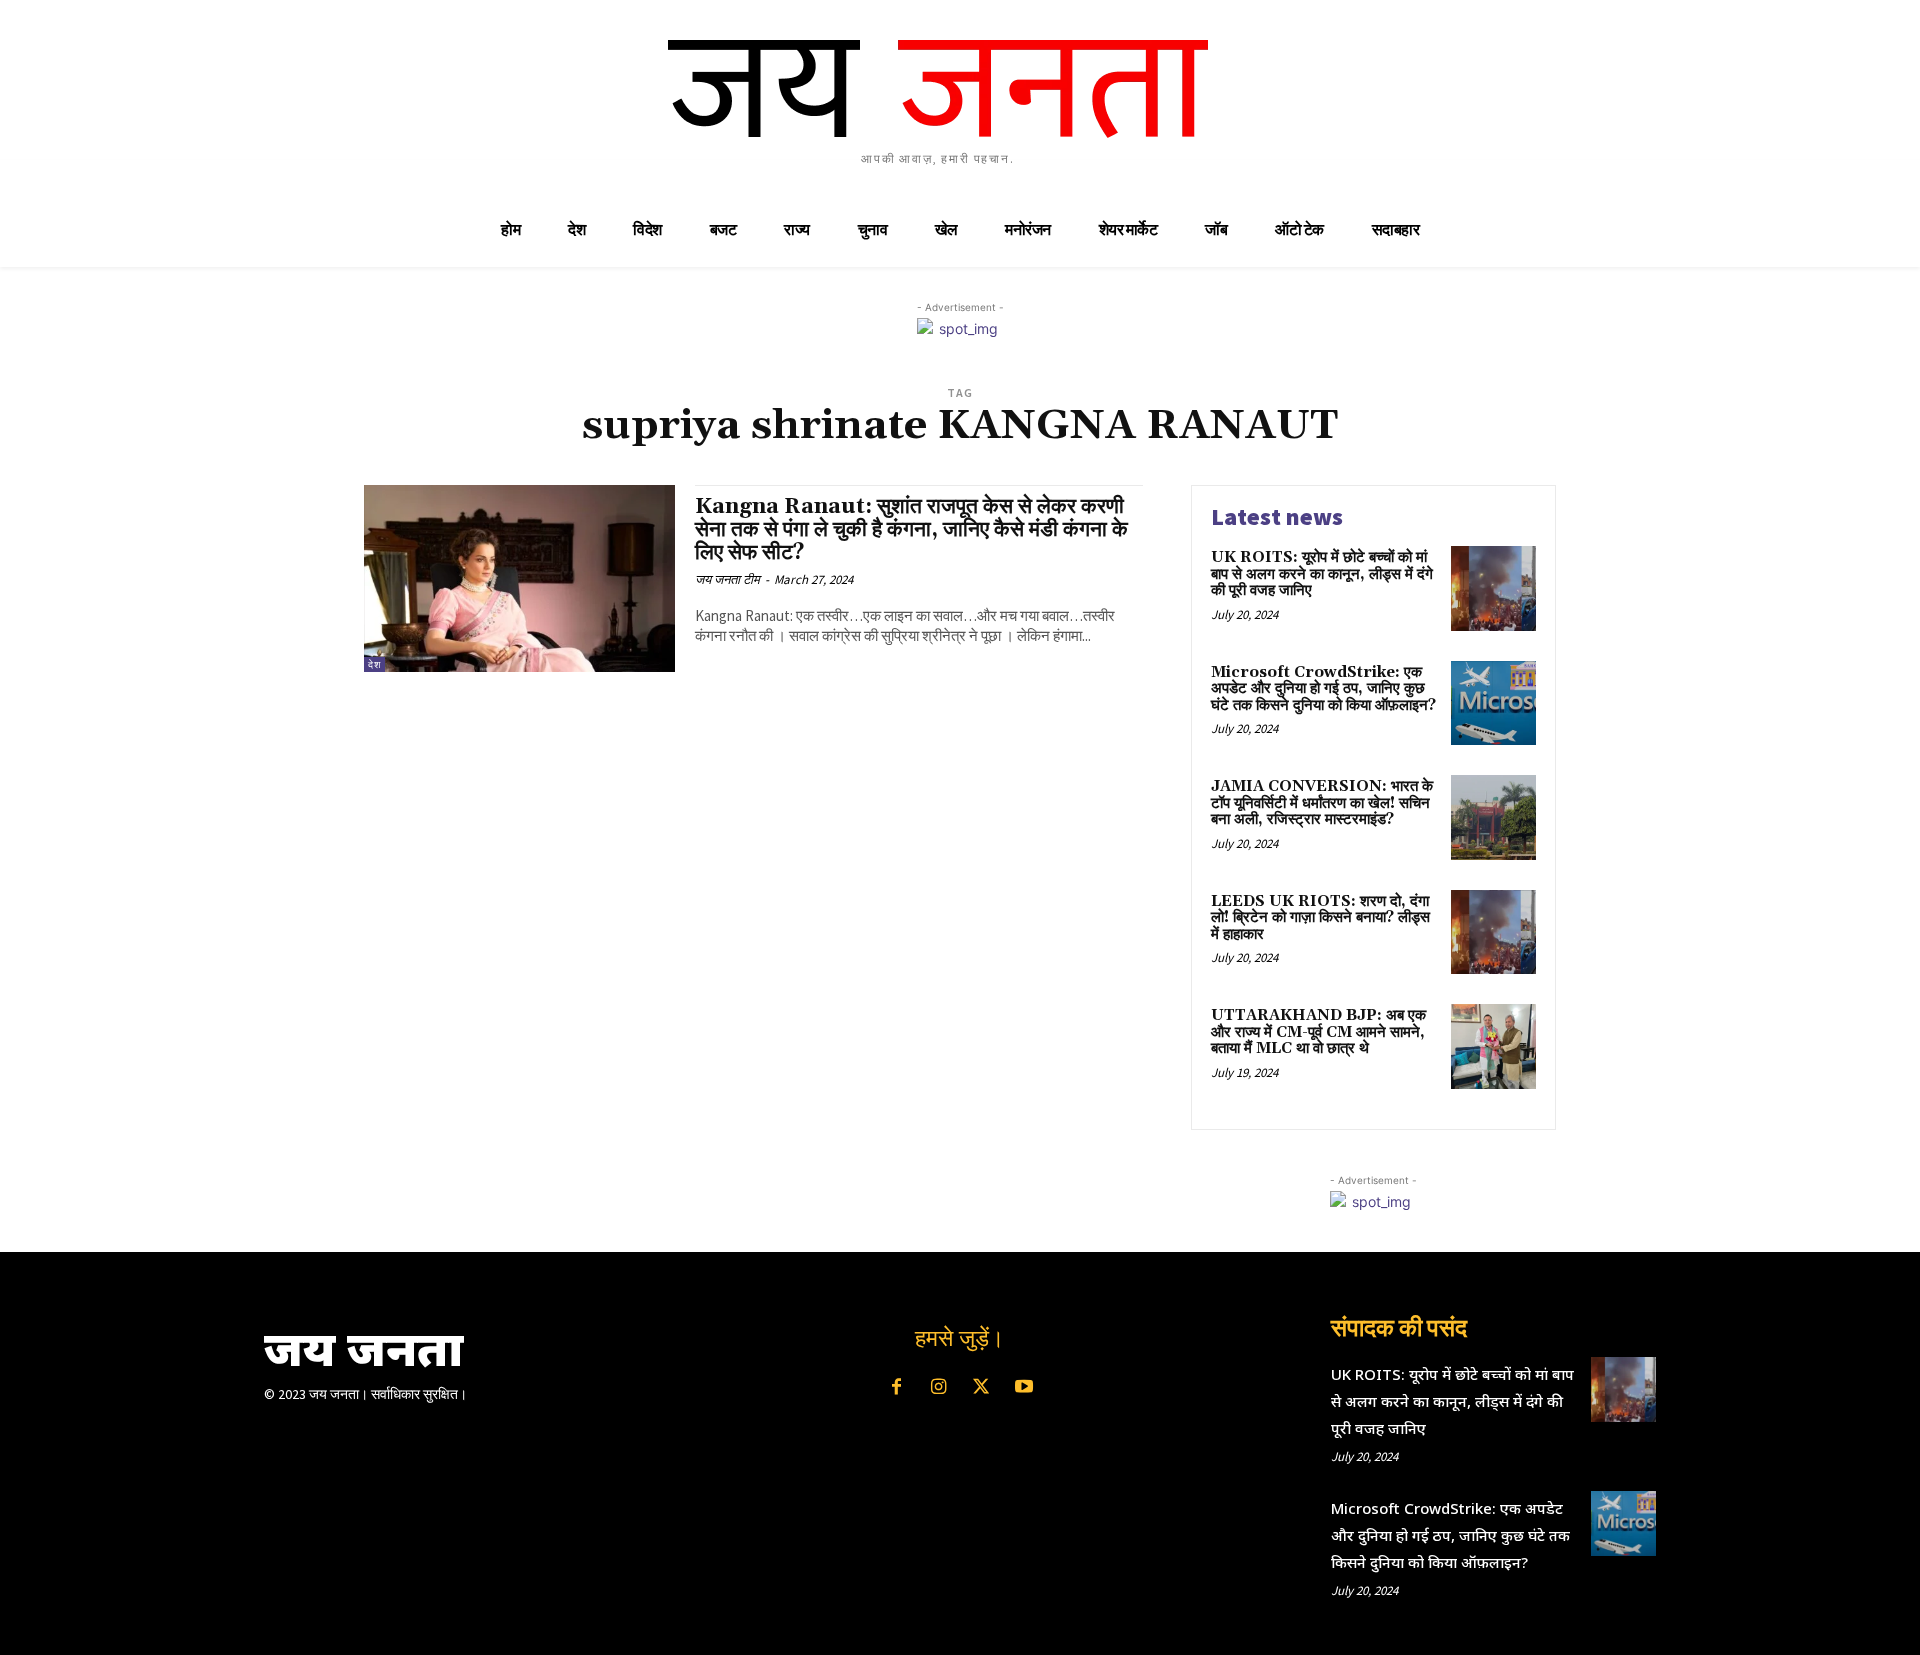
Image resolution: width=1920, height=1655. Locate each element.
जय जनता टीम (727, 579)
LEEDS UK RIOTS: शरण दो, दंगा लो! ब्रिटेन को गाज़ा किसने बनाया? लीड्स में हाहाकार (1320, 918)
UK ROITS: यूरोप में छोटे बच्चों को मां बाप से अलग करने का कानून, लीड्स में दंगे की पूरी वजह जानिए (1322, 574)
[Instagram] (939, 1388)
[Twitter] (981, 1388)
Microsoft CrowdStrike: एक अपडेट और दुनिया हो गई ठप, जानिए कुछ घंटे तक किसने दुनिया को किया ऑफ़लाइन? (1323, 689)
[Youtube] (1023, 1388)
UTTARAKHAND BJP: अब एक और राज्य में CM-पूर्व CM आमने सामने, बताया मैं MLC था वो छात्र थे (1318, 1032)
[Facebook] (896, 1388)
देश (374, 664)
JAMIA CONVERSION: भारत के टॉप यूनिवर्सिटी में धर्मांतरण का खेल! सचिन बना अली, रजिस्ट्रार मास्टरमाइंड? (1322, 803)
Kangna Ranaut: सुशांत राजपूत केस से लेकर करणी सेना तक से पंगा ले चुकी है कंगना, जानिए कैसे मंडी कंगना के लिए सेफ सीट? (911, 530)
